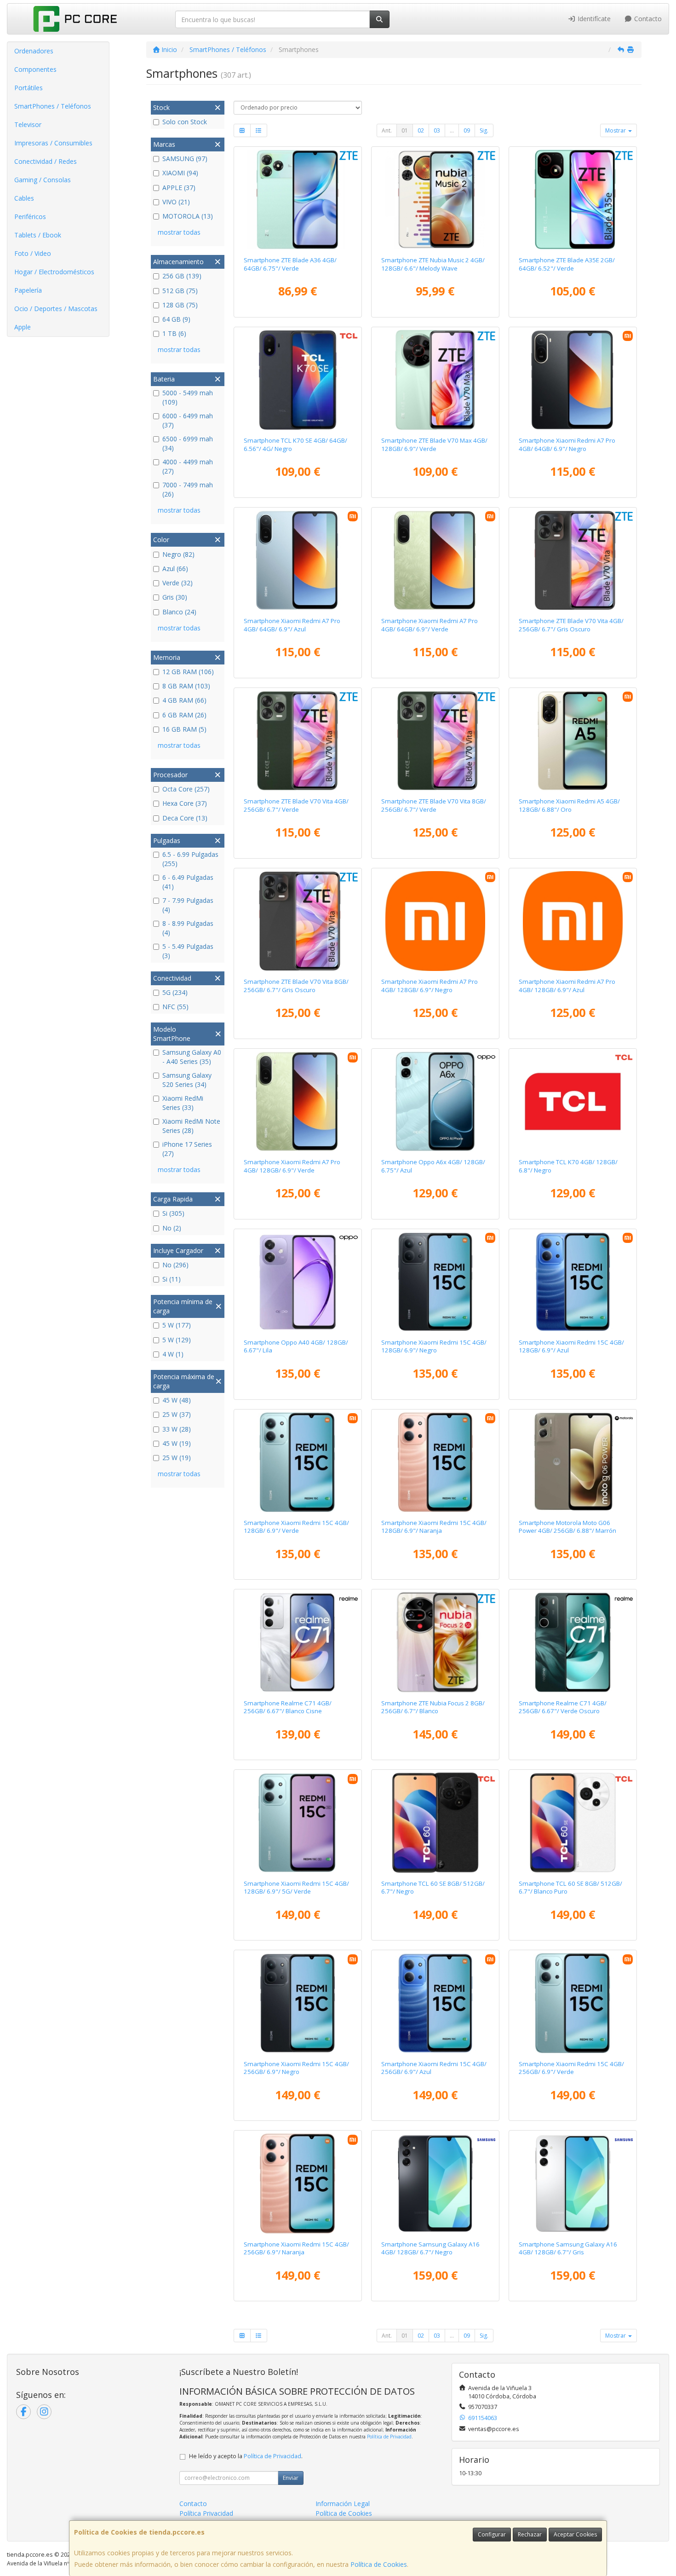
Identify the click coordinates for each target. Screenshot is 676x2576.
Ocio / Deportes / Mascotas (56, 309)
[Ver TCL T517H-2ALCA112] (435, 1823)
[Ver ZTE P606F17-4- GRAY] (573, 560)
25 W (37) (177, 1414)
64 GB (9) (176, 319)
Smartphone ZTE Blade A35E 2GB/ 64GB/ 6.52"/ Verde (567, 264)
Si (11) (172, 1279)
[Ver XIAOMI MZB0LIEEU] (435, 2003)
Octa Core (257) (186, 789)
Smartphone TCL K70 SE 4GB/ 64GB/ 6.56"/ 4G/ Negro (295, 444)
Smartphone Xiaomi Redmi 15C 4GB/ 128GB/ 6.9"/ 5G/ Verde (296, 1887)
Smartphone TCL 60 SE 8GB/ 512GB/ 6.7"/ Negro (433, 1887)
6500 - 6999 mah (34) (188, 443)
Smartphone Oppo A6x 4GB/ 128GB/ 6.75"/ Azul (433, 1166)
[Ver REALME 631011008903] (298, 1642)
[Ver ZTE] (573, 200)
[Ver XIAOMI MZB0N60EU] (573, 921)
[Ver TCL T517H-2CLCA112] (573, 1823)
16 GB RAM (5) (184, 729)
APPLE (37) (179, 188)
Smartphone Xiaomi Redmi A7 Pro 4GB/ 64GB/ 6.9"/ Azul (292, 625)
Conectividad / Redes (46, 161)
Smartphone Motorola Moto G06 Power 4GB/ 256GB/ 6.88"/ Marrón (567, 1527)
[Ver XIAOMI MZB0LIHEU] (298, 2183)
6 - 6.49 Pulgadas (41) (188, 882)
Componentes (35, 69)
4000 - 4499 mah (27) (188, 466)
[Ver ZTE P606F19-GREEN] (435, 380)
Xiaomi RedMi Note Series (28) (191, 1126)
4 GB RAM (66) (184, 700)
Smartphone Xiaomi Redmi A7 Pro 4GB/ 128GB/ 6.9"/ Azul (567, 985)
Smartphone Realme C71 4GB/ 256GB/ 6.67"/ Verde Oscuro (563, 1707)
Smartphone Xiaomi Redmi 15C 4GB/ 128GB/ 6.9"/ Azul (571, 1346)
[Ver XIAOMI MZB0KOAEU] (435, 1282)
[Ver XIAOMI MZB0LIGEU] (573, 2003)
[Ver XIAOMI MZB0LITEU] (298, 1823)
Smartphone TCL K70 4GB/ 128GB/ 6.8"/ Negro (568, 1166)
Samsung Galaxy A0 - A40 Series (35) (192, 1057)
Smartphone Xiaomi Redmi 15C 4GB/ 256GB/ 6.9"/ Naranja (296, 2248)
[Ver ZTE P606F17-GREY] (298, 921)
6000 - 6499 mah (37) (188, 420)
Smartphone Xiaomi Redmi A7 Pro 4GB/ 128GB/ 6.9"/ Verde (292, 1166)
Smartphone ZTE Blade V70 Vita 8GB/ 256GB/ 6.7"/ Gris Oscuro (296, 985)
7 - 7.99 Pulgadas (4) (188, 905)
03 (437, 130)
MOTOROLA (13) (188, 216)
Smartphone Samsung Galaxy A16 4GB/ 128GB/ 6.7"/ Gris (568, 2248)
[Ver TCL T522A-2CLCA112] (573, 1102)
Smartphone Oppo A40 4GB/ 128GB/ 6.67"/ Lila (296, 1346)
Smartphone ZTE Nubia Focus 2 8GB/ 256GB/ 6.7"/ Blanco (433, 1707)
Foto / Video (33, 253)
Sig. (484, 130)
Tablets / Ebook (38, 235)
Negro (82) (178, 554)
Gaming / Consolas (43, 180)
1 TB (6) (174, 333)
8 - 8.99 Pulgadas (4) (188, 928)
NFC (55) (175, 1007)
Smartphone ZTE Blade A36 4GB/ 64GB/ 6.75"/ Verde (290, 264)
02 (421, 130)
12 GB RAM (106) (188, 672)
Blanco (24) (179, 612)
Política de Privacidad (389, 2437)
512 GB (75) (180, 291)
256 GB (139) (182, 276)
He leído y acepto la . (246, 2456)
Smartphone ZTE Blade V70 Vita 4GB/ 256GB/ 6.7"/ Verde (296, 805)
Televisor (28, 124)
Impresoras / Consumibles (53, 143)
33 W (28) (177, 1429)
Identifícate (593, 19)
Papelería (28, 290)
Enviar (291, 2478)
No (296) (175, 1265)
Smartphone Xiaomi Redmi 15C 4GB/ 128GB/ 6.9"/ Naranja (434, 1527)
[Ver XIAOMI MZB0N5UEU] (573, 380)
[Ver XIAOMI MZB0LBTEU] (573, 1282)
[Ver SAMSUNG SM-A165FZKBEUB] (435, 2183)
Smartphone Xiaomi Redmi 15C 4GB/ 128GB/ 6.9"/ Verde (296, 1527)
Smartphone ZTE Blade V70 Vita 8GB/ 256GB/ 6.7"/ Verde (434, 805)
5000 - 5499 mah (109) (188, 397)
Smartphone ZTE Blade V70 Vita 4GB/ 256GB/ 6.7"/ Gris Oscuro (571, 625)
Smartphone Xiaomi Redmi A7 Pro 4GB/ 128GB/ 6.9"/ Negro (430, 985)
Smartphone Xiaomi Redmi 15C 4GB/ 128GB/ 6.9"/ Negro (434, 1346)
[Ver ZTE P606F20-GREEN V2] (298, 200)
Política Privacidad (206, 2513)
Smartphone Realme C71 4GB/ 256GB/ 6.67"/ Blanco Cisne (288, 1707)
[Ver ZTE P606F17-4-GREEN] (298, 741)
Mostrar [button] (616, 130)
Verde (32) (178, 583)
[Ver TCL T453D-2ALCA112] (298, 380)
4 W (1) (173, 1354)
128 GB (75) (180, 305)
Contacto (647, 19)
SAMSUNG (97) (185, 159)
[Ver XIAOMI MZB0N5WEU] (298, 560)
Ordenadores (34, 51)
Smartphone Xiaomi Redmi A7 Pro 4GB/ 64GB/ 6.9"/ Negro (567, 444)
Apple (23, 327)
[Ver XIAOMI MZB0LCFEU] (298, 1462)
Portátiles (29, 88)
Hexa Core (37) (185, 803)
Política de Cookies (379, 2564)
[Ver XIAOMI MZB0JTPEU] (573, 741)
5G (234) (175, 992)
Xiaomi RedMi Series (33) (183, 1103)
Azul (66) (175, 569)
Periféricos (30, 217)
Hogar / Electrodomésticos (54, 272)
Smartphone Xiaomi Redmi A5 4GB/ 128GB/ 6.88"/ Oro (569, 805)
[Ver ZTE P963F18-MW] (435, 200)
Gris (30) (175, 597)
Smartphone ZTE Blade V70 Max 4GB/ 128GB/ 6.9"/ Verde (434, 444)
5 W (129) (177, 1340)
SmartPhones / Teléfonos (53, 106)
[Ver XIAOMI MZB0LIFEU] (298, 2003)
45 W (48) (177, 1400)
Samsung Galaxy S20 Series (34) (187, 1080)
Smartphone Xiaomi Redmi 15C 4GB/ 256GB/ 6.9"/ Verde (571, 2068)
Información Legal (343, 2504)
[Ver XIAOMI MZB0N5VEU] (298, 1102)
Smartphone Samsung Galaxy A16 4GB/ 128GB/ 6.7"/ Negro (430, 2248)
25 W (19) (177, 1458)
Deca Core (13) (185, 818)
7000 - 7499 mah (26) (188, 489)
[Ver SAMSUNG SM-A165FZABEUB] (573, 2183)
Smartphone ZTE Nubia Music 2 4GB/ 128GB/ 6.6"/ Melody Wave (433, 264)
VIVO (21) (176, 202)
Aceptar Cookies (575, 2534)
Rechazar (530, 2534)
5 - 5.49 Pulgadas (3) (188, 951)
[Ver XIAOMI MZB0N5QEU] (435, 921)
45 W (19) (177, 1443)
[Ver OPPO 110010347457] (298, 1282)
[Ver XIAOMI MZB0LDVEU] (435, 1462)
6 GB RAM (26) (184, 715)
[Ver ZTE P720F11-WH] (435, 1642)
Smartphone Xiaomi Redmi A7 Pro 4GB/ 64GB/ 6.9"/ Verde (430, 625)
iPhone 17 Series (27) (187, 1149)
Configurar (492, 2534)
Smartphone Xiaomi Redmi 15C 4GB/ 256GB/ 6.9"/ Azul (434, 2068)
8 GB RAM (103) (186, 686)
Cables (24, 198)
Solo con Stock (185, 122)
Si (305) (173, 1213)
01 (405, 130)
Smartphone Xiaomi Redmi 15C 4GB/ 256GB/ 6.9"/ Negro (296, 2068)
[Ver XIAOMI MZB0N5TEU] (435, 560)
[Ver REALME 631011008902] (573, 1642)
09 (467, 130)
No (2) (172, 1228)
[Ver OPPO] (435, 1102)
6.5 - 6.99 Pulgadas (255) (190, 859)
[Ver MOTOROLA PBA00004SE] (573, 1462)
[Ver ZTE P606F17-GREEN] (435, 741)
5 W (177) (177, 1325)
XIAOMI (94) (180, 173)
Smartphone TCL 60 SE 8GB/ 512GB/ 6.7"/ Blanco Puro (570, 1887)
